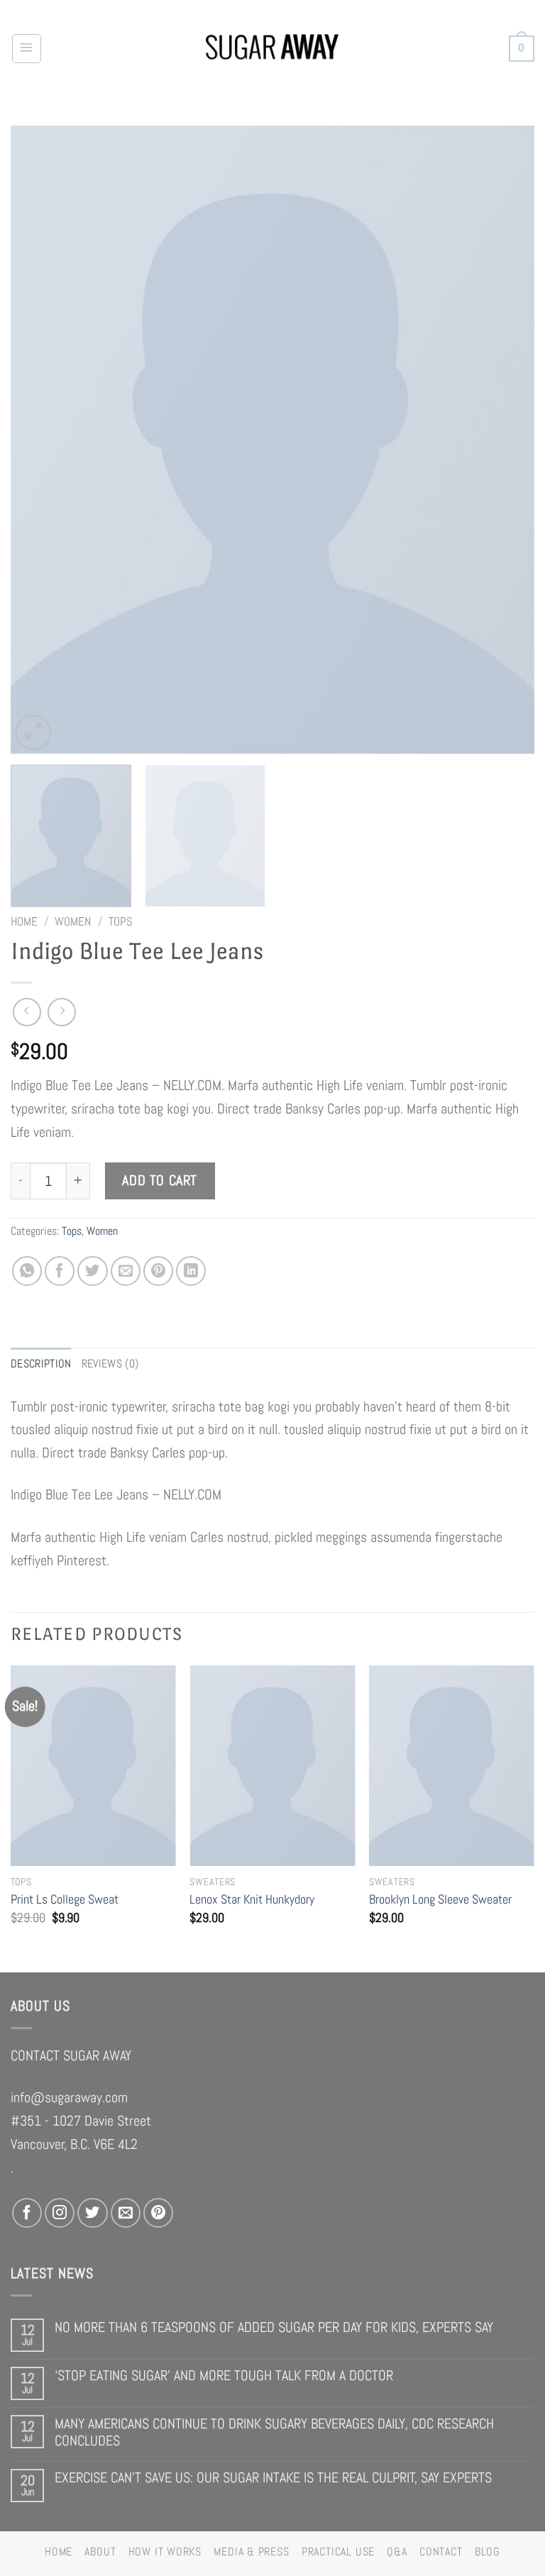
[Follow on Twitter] (92, 2213)
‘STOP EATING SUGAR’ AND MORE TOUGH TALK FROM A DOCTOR (224, 2376)
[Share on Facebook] (60, 1271)
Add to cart (160, 1181)
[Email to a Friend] (126, 1271)
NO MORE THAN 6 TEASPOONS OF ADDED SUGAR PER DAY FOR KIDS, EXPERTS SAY (274, 2327)
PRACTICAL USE (338, 2552)
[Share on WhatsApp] (27, 1271)
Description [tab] (41, 1364)
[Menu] (27, 49)
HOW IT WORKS (165, 2552)
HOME (59, 2552)
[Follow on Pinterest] (158, 2213)
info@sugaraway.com (69, 2097)
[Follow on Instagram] (60, 2213)
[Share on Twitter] (92, 1271)
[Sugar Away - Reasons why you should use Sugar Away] (273, 49)
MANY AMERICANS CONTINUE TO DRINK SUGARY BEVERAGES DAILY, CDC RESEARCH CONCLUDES (274, 2432)
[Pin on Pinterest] (158, 1271)
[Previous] (39, 439)
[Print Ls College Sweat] (93, 1766)
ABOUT (100, 2552)
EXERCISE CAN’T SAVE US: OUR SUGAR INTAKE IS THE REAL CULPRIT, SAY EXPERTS (273, 2478)
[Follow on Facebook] (27, 2213)
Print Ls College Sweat (65, 1899)
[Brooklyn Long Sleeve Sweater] (452, 1766)
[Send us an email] (126, 2213)
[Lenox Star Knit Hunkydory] (272, 1766)
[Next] (506, 439)
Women (73, 921)
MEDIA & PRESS (251, 2552)
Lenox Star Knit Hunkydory (252, 1899)
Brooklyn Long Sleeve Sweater (440, 1899)
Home (24, 921)
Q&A (397, 2552)
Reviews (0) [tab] (110, 1364)
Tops (121, 921)
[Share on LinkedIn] (191, 1271)
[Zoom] (33, 733)
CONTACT (441, 2552)
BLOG (488, 2552)
